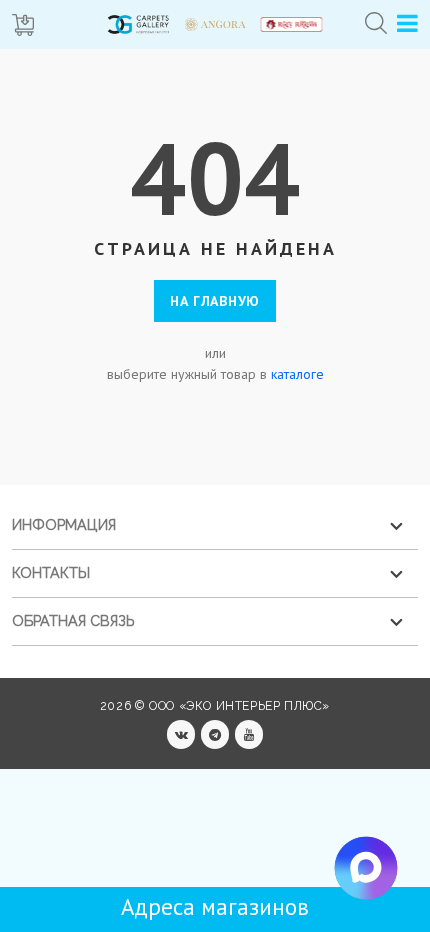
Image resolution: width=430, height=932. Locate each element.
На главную (215, 301)
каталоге (297, 374)
